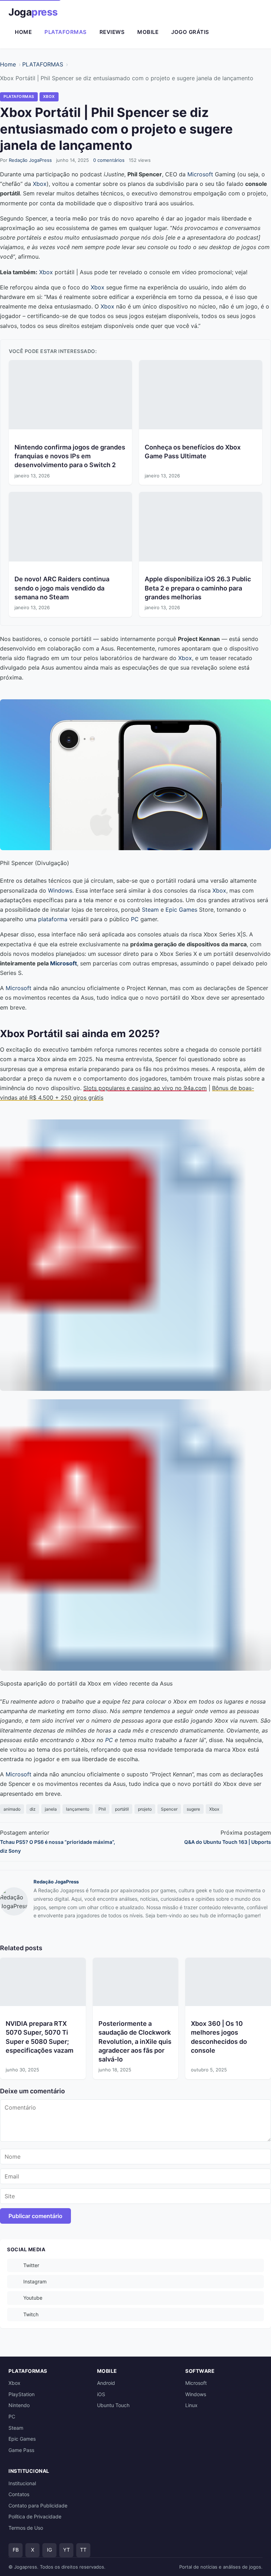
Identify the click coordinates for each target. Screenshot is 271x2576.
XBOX (49, 96)
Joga (33, 12)
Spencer (169, 1809)
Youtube (33, 2298)
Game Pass (21, 2450)
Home (23, 32)
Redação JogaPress (30, 160)
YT (67, 2550)
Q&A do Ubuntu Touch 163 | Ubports (228, 1842)
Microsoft (200, 174)
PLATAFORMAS (43, 64)
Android (106, 2383)
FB (16, 2550)
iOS (101, 2394)
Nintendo (19, 2405)
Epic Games (181, 910)
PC (135, 919)
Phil (102, 1809)
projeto (145, 1809)
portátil (122, 1809)
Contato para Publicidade (38, 2506)
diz (33, 1809)
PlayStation (22, 2394)
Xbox (40, 184)
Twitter (31, 2265)
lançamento (78, 1809)
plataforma (53, 919)
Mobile (148, 32)
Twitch (31, 2314)
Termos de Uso (26, 2528)
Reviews (112, 32)
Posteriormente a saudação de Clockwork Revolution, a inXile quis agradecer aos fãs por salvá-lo (135, 2041)
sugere (193, 1809)
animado (12, 1809)
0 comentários (109, 160)
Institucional (22, 2483)
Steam (150, 910)
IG (49, 2550)
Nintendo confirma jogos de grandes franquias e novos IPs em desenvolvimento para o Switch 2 (70, 456)
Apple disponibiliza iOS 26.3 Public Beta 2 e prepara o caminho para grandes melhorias (198, 588)
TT (83, 2550)
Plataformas (66, 32)
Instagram (35, 2281)
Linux (191, 2405)
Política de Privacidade (35, 2516)
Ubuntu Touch (113, 2405)
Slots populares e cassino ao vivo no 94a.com (145, 1088)
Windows (60, 890)
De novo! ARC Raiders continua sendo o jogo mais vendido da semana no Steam (62, 588)
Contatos (19, 2494)
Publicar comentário (35, 2216)
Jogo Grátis (190, 32)
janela (51, 1809)
